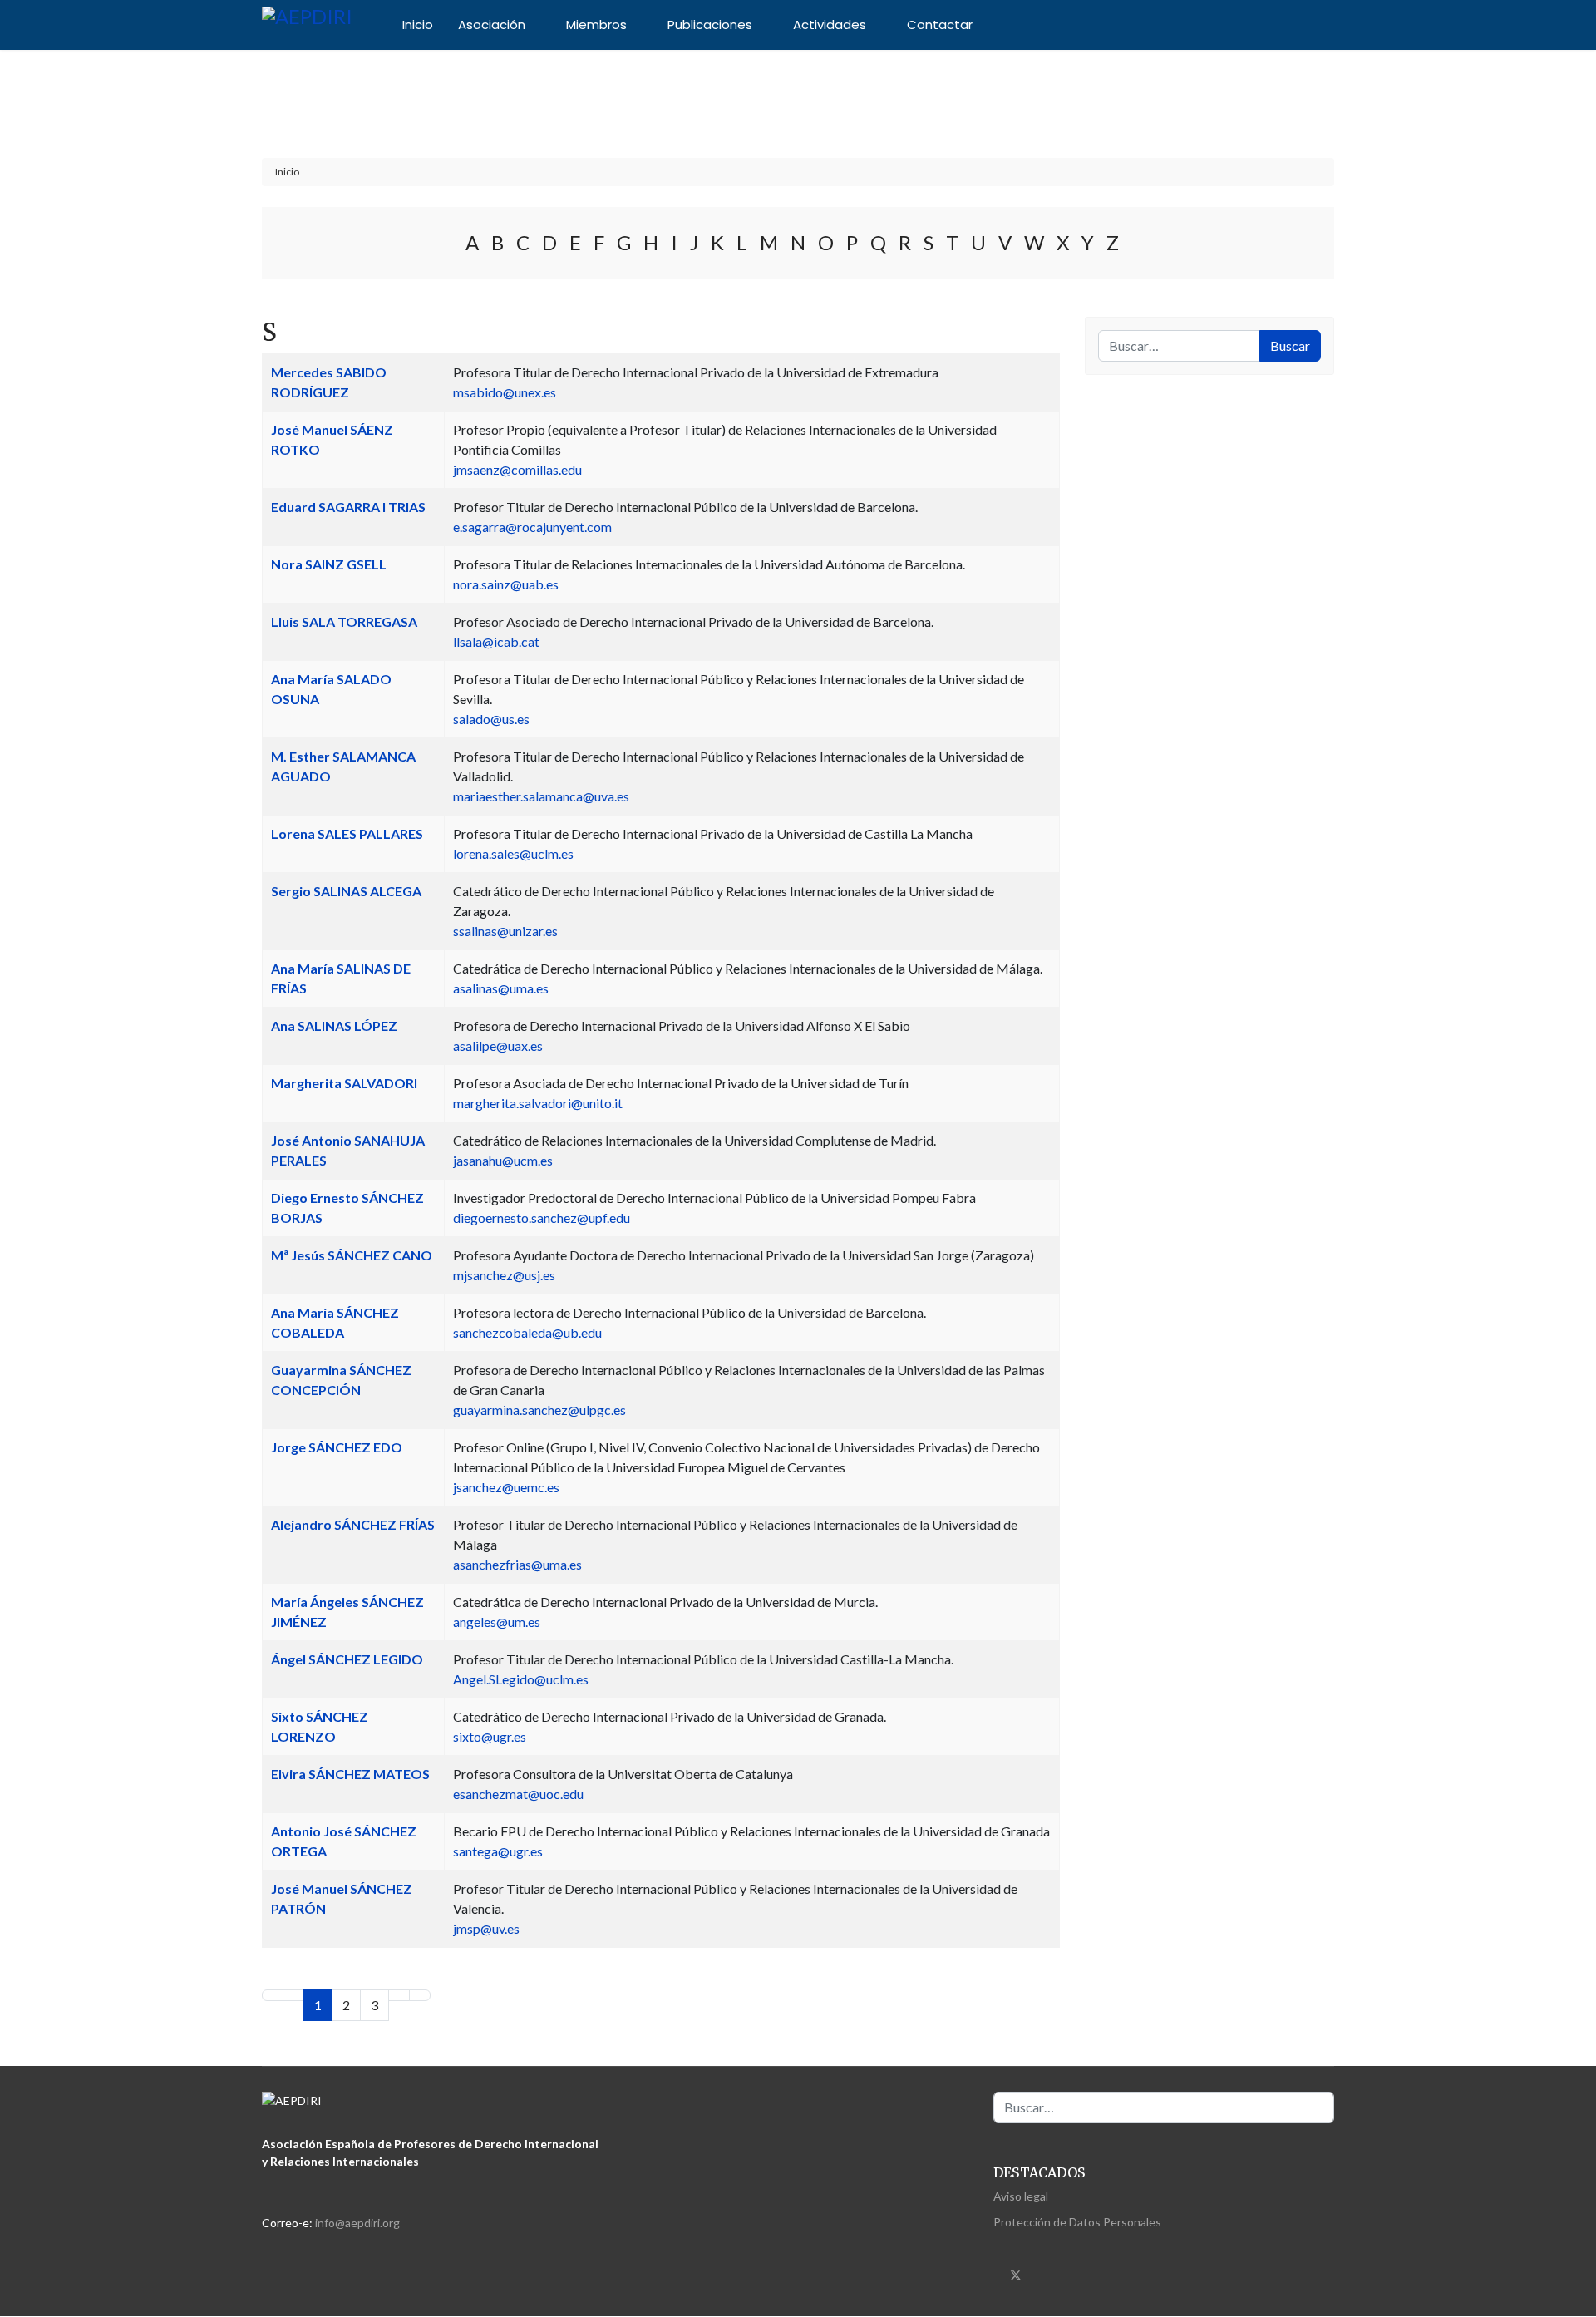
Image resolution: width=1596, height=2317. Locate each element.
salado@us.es (491, 719)
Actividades (830, 25)
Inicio (418, 25)
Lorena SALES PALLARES (347, 833)
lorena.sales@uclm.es (513, 853)
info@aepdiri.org (357, 2223)
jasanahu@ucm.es (503, 1160)
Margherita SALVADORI (344, 1083)
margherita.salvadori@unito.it (538, 1103)
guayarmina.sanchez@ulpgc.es (539, 1410)
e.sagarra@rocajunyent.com (532, 527)
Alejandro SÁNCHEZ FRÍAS (353, 1524)
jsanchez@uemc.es (506, 1487)
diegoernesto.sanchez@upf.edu (542, 1218)
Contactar (940, 25)
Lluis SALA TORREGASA (344, 621)
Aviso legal (1021, 2196)
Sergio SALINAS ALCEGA (346, 891)
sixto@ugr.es (490, 1736)
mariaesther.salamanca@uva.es (541, 796)
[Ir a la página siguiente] (399, 1995)
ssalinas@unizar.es (505, 931)
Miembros (596, 25)
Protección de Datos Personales (1077, 2222)
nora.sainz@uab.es (506, 584)
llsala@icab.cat (496, 641)
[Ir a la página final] (420, 1995)
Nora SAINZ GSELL (329, 564)
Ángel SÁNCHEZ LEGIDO (347, 1659)
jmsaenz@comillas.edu (517, 469)
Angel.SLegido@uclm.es (521, 1679)
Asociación (492, 25)
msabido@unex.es (505, 392)
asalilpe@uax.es (498, 1045)
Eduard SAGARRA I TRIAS (348, 507)
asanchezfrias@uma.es (517, 1564)
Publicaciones (710, 25)
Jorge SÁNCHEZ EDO (337, 1447)
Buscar (1290, 345)
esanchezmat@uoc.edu (518, 1794)
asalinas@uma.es (501, 988)
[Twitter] (1016, 2273)
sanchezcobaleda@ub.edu (527, 1332)
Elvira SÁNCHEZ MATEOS (350, 1774)
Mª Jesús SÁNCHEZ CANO (352, 1255)
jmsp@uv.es (486, 1928)
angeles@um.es (497, 1622)
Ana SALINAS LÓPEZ (334, 1025)
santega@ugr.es (498, 1851)
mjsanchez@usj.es (504, 1275)
